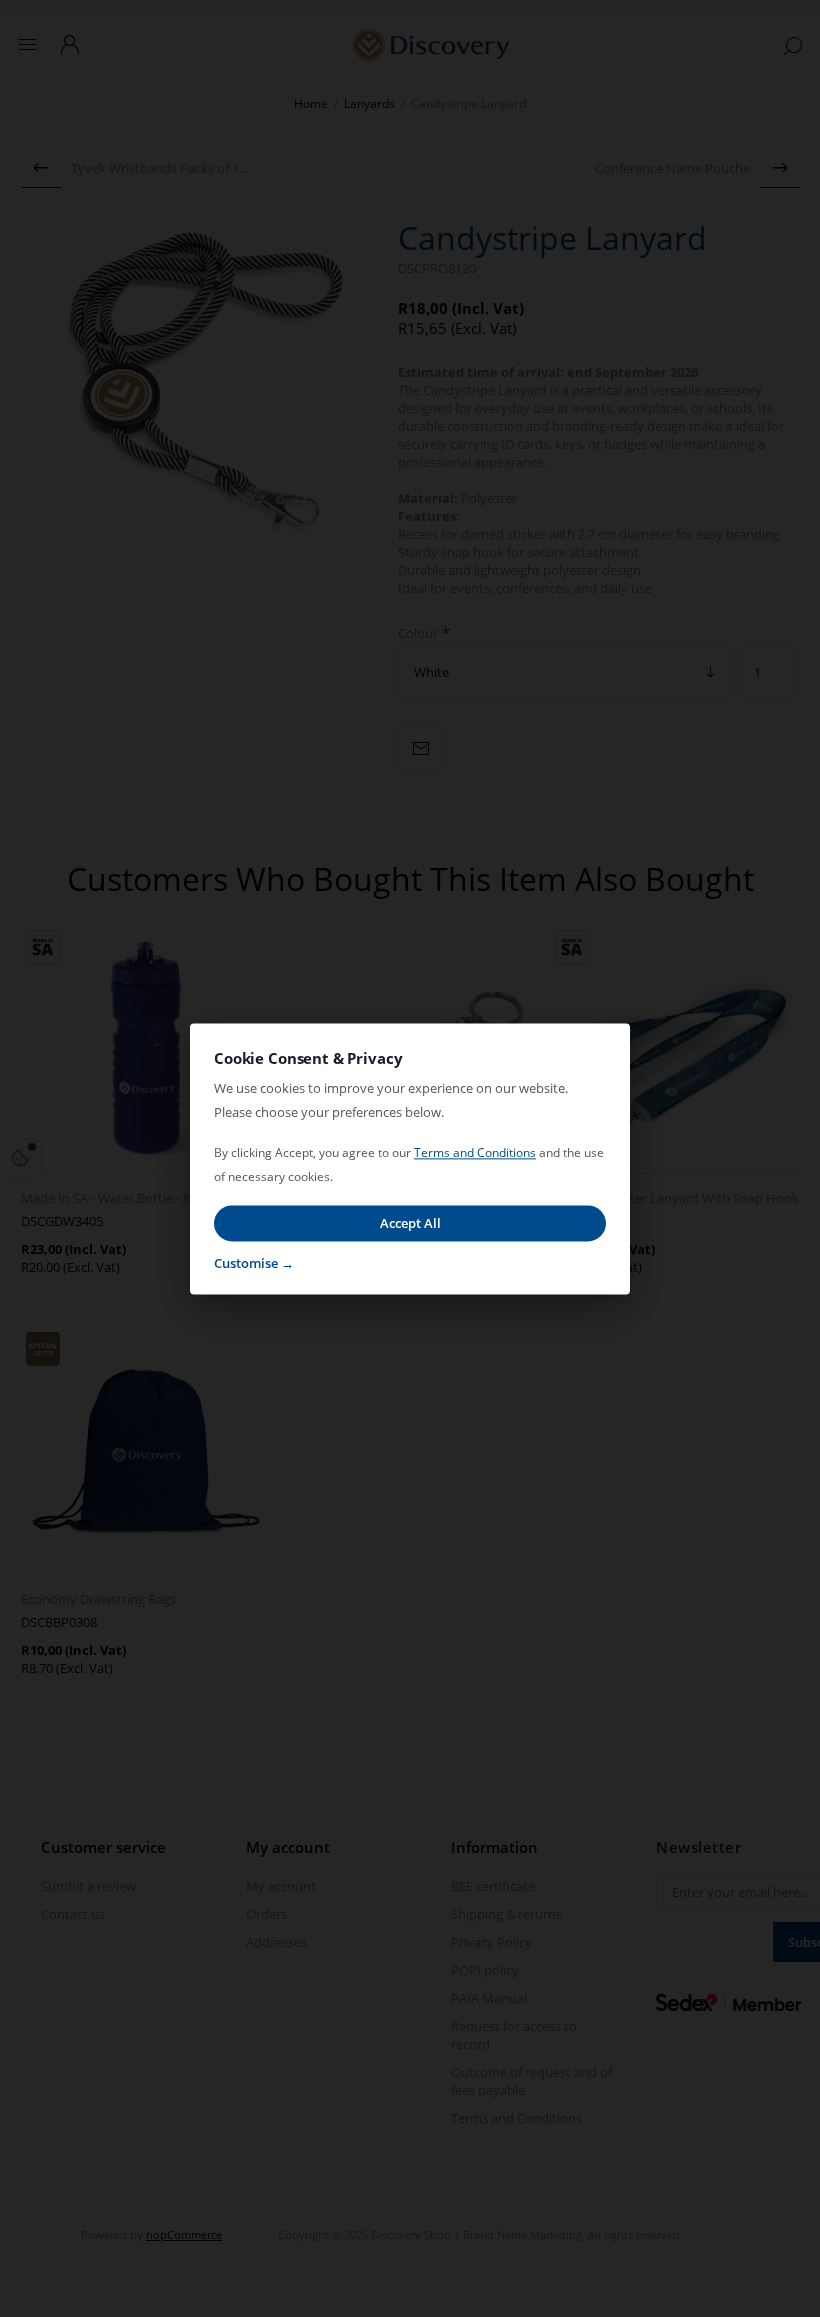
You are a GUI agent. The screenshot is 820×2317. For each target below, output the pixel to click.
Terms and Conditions (475, 1152)
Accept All (410, 1223)
